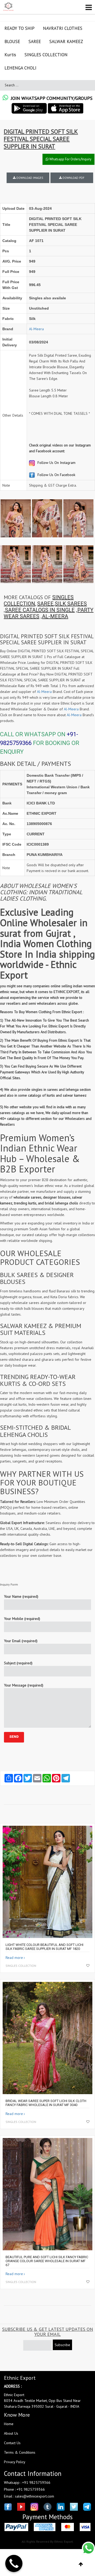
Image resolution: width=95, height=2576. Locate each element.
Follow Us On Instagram (56, 463)
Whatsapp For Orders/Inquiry (70, 159)
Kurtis (10, 55)
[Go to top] (81, 2564)
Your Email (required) (21, 1641)
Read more (14, 1958)
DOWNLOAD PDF (73, 178)
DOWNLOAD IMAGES (29, 178)
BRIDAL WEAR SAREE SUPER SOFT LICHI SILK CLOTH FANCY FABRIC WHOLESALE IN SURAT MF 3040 (46, 2103)
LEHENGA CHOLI (20, 68)
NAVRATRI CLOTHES (63, 28)
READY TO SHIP (20, 28)
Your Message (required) (24, 1685)
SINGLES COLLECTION (46, 55)
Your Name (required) (21, 1596)
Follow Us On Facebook (56, 475)
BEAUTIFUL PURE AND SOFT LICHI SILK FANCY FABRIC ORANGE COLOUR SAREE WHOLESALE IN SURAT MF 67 (47, 2261)
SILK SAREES (71, 604)
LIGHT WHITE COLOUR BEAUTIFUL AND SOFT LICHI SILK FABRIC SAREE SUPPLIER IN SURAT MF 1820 (44, 1947)
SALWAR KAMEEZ (66, 41)
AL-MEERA (55, 616)
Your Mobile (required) (22, 1619)
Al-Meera (36, 329)
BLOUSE (12, 41)
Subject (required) (18, 1663)
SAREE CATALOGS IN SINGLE (40, 610)
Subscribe (62, 2345)
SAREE (35, 41)
